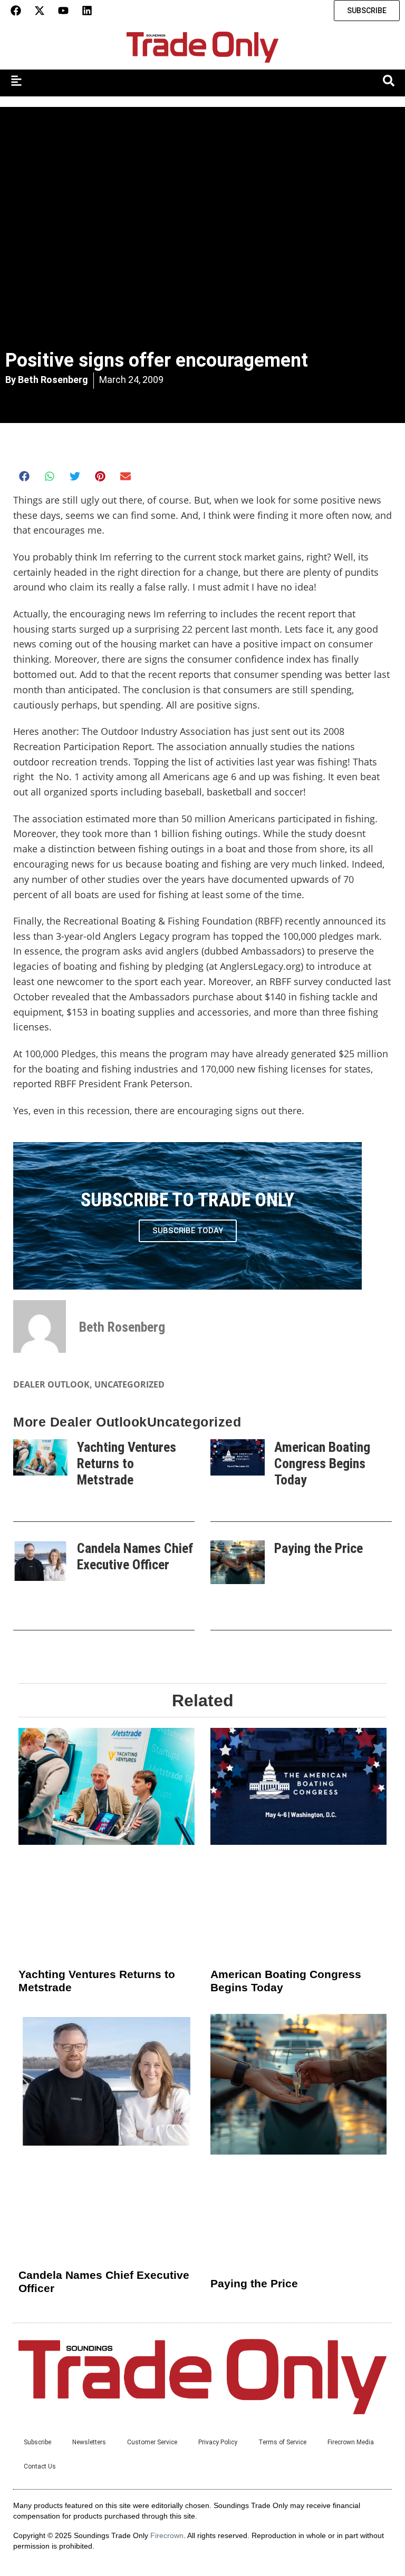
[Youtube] (63, 11)
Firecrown (167, 2535)
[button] (25, 476)
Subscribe (37, 2442)
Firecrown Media (351, 2442)
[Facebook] (16, 11)
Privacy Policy (218, 2442)
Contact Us (40, 2466)
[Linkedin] (87, 11)
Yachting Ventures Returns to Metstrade (127, 1463)
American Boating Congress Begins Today (322, 1463)
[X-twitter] (40, 11)
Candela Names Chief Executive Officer (135, 1556)
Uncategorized (129, 1384)
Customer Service (152, 2442)
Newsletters (89, 2442)
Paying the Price (319, 1548)
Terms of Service (282, 2442)
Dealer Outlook (51, 1384)
